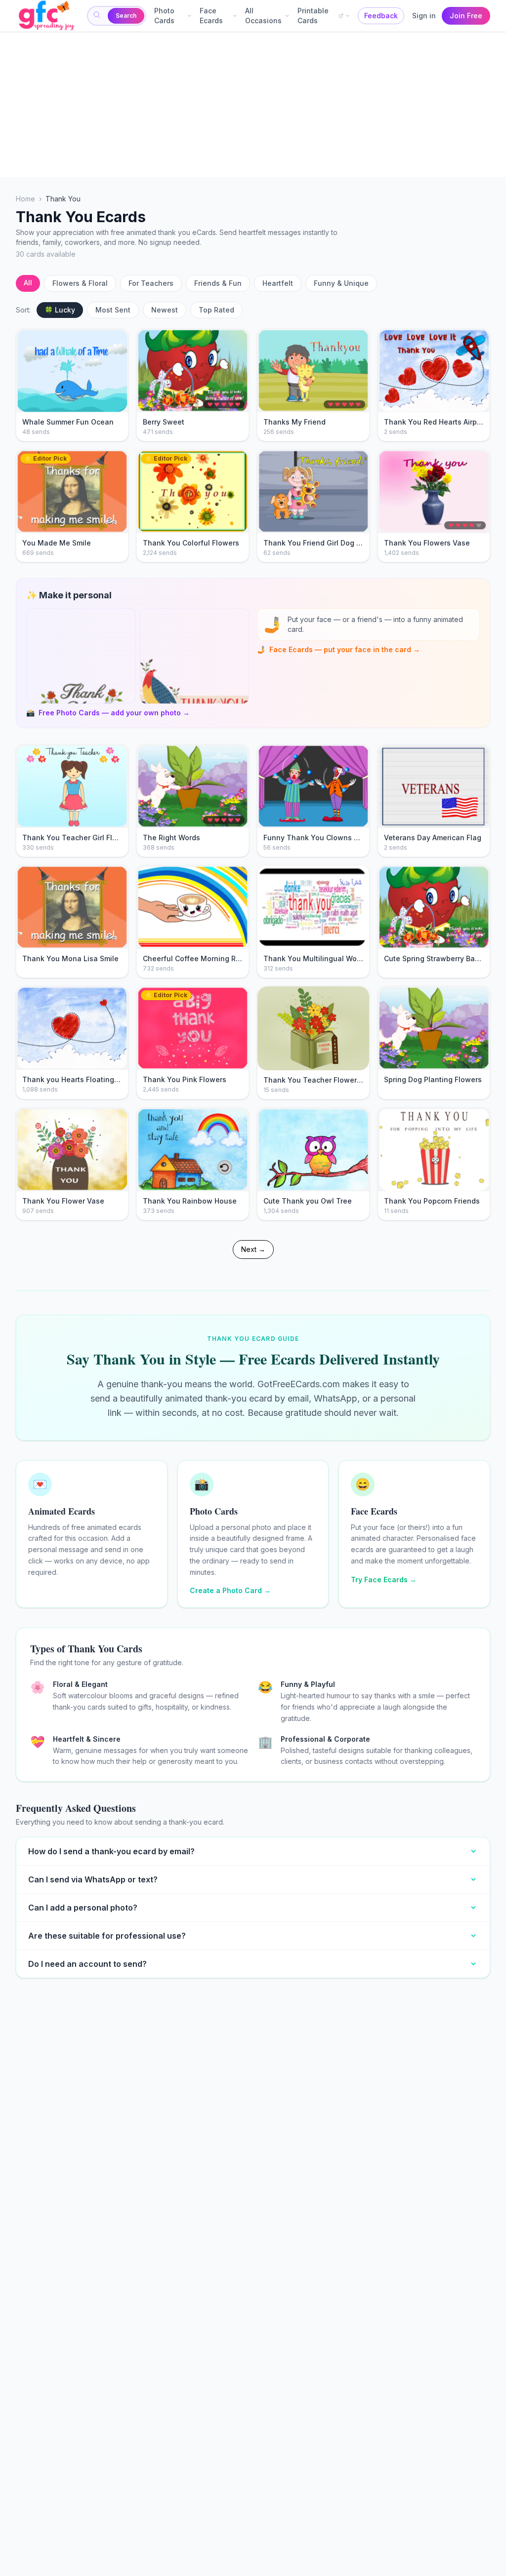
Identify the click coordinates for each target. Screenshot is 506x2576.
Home (25, 199)
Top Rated (216, 310)
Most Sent (113, 310)
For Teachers (151, 283)
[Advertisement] (253, 105)
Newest (165, 310)
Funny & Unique (341, 283)
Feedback (381, 16)
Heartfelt (278, 283)
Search (126, 16)
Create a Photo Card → (230, 1590)
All (28, 283)
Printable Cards (313, 16)
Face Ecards (211, 16)
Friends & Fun (218, 283)
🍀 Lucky (60, 310)
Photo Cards (164, 16)
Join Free (466, 16)
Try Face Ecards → (384, 1580)
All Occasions (263, 16)
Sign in (424, 16)
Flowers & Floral (80, 283)
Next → (253, 1249)
